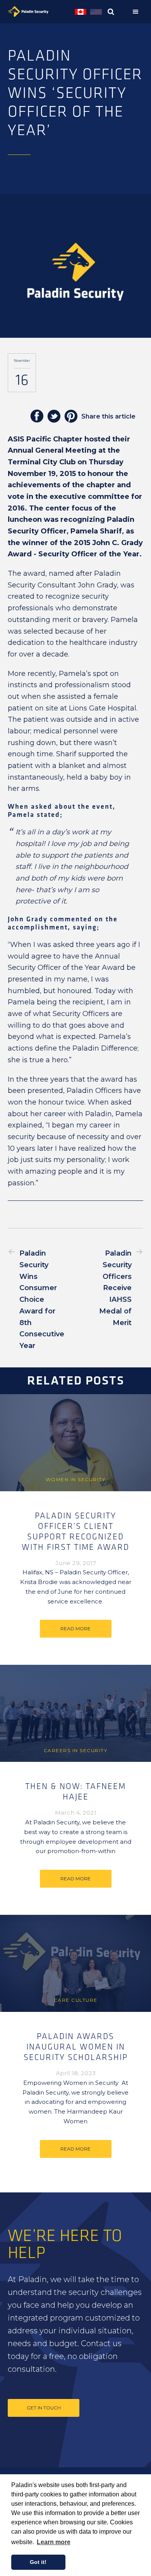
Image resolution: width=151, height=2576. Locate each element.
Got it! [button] (38, 2562)
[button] (137, 12)
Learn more (54, 2542)
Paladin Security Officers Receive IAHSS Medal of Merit (115, 1288)
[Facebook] (37, 417)
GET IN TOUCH (44, 2408)
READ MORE (75, 1628)
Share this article (108, 416)
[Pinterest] (71, 417)
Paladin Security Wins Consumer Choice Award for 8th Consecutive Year (42, 1299)
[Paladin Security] (40, 12)
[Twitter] (54, 417)
